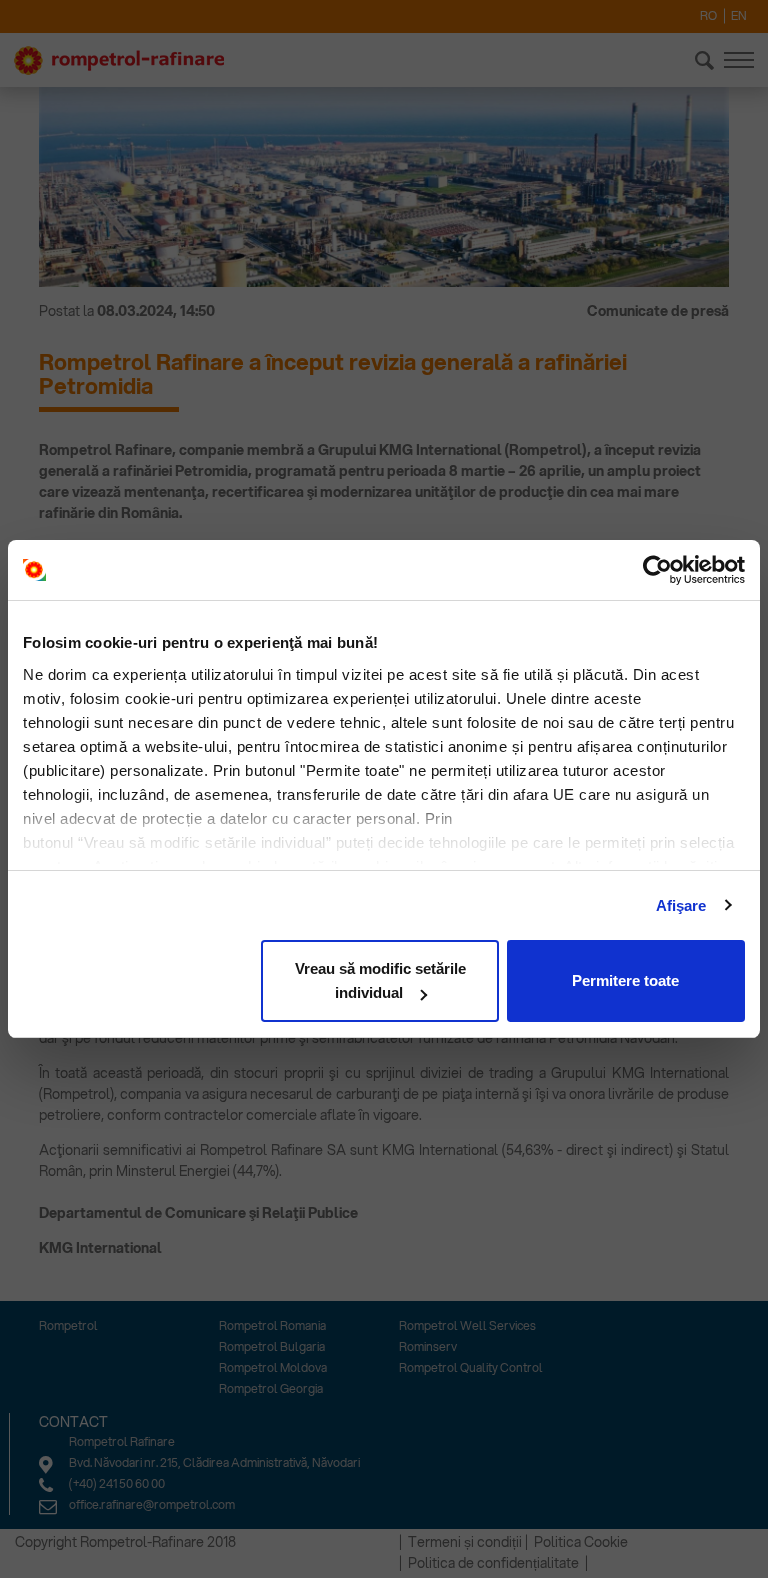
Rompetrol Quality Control (471, 1367)
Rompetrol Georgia (271, 1388)
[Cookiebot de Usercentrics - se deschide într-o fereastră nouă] (657, 570)
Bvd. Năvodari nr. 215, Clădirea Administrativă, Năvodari (214, 1462)
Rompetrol (68, 1325)
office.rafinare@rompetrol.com (152, 1504)
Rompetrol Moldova (273, 1367)
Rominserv (428, 1346)
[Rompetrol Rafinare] (119, 61)
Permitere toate (625, 980)
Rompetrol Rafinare (122, 1441)
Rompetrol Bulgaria (272, 1346)
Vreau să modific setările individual (380, 980)
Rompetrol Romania (272, 1325)
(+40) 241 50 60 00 (117, 1483)
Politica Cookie (581, 1542)
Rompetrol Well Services (467, 1325)
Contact (73, 1422)
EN (739, 15)
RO (708, 15)
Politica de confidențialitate (493, 1563)
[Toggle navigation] (739, 60)
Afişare (681, 905)
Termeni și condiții (465, 1542)
